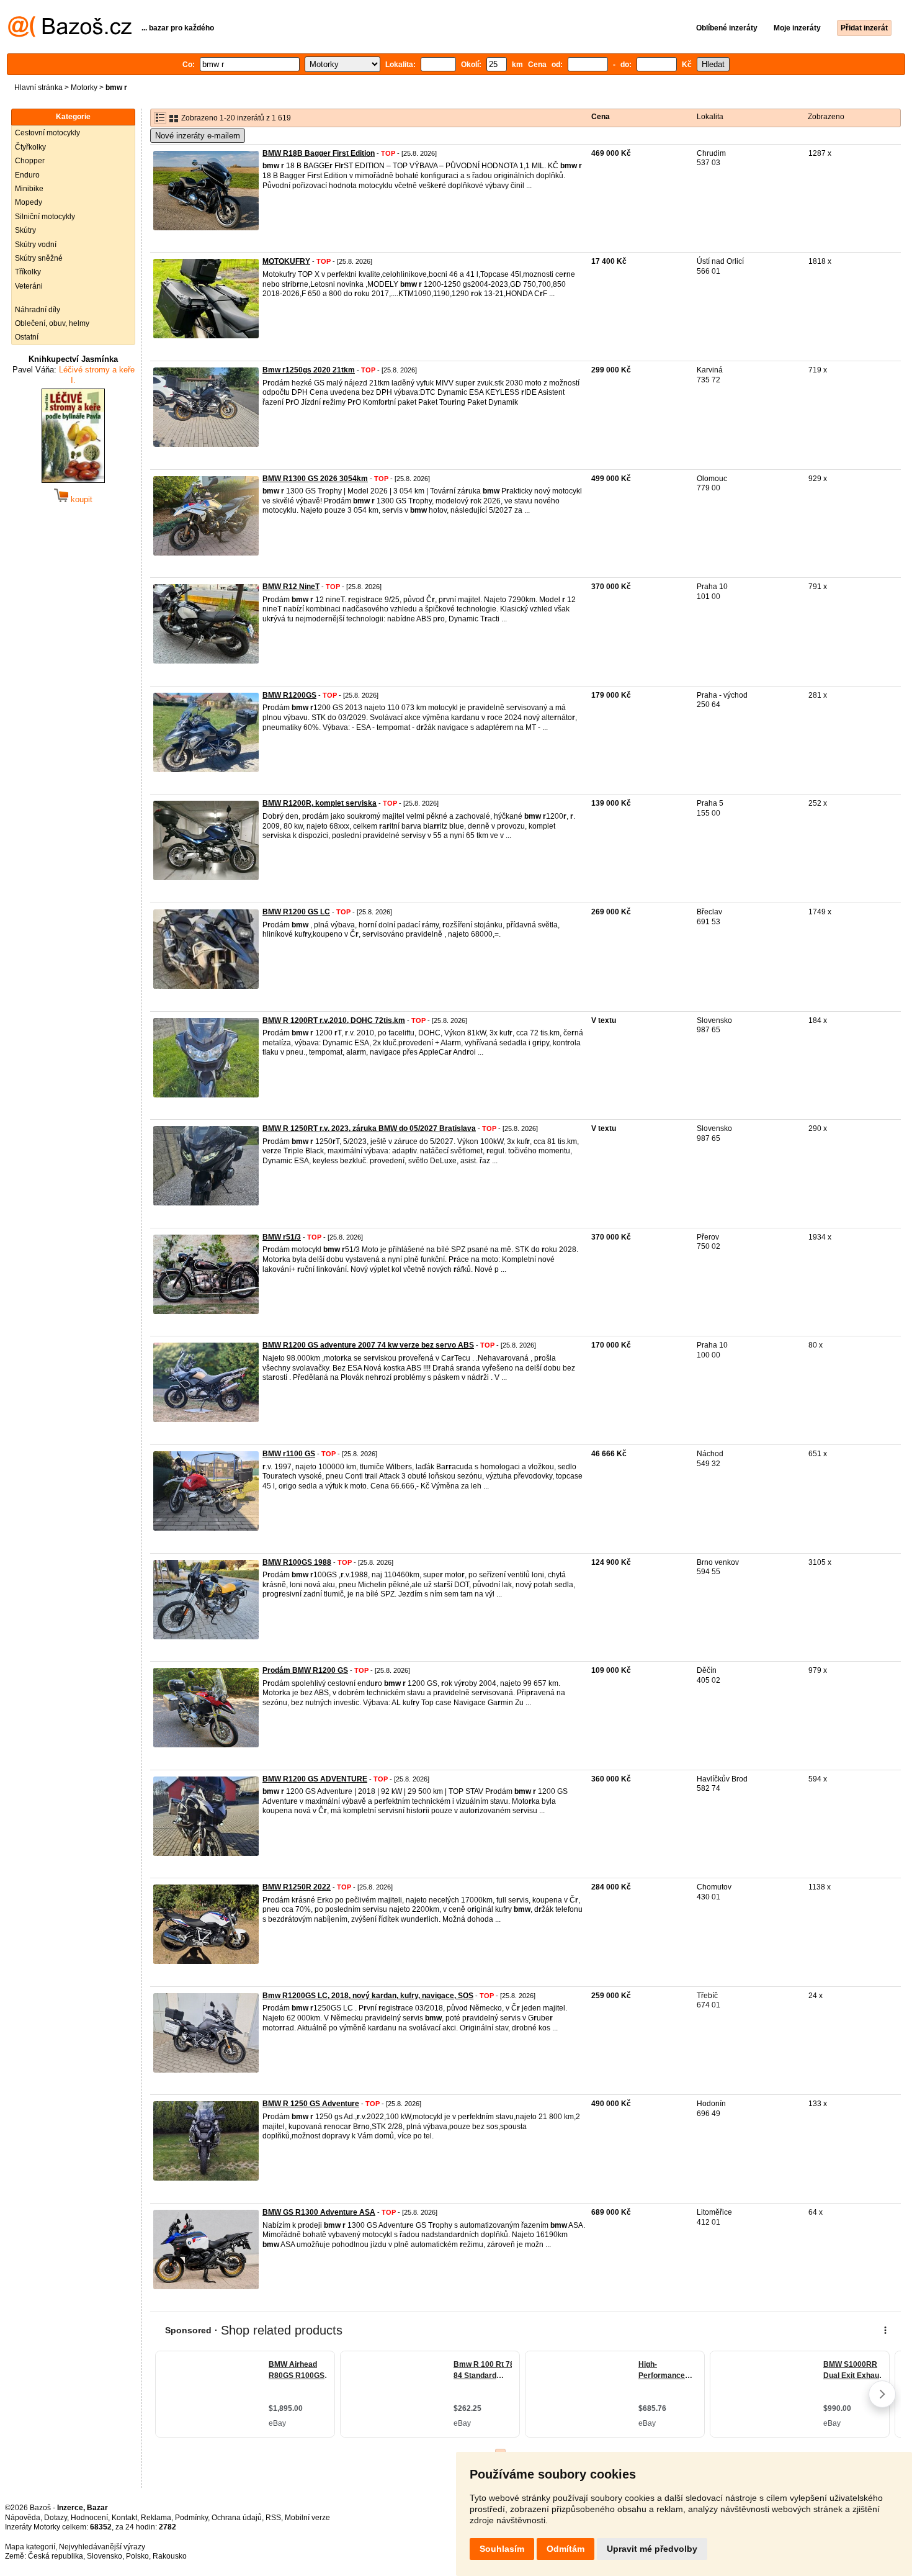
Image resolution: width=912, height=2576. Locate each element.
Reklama (156, 2518)
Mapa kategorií (30, 2547)
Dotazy (56, 2518)
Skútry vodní (36, 245)
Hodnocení (89, 2518)
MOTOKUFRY (286, 261)
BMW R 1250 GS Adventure (311, 2104)
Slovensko (105, 2556)
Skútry (25, 230)
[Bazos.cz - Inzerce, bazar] (70, 35)
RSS (273, 2518)
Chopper (30, 161)
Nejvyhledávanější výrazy (102, 2547)
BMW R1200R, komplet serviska (320, 803)
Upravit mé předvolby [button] (652, 2549)
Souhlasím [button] (502, 2549)
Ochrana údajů (237, 2518)
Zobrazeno (826, 117)
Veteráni (29, 286)
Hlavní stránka (38, 88)
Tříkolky (28, 272)
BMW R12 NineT (291, 587)
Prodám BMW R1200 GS (305, 1670)
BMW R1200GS (289, 695)
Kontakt (124, 2518)
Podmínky (191, 2518)
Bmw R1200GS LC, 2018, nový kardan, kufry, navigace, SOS (368, 1996)
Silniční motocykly (45, 217)
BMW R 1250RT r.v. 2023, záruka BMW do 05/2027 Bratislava (369, 1128)
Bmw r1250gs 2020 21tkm (309, 370)
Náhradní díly (38, 310)
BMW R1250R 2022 (297, 1887)
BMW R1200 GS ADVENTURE (315, 1779)
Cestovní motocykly (47, 133)
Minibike (29, 189)
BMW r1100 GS (289, 1454)
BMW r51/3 (282, 1237)
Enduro (27, 175)
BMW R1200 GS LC (296, 912)
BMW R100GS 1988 (297, 1562)
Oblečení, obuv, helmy (52, 323)
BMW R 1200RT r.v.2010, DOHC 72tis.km (334, 1020)
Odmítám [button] (566, 2549)
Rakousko (170, 2556)
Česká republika (56, 2556)
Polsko (137, 2556)
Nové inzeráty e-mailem (198, 136)
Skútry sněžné (39, 258)
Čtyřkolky (30, 147)
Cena (601, 117)
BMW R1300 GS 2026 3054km (315, 479)
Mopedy (29, 202)
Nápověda (23, 2518)
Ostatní (27, 337)
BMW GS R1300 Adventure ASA (319, 2212)
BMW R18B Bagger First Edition (319, 153)
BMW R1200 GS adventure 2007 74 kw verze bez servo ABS (368, 1345)
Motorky (84, 88)
